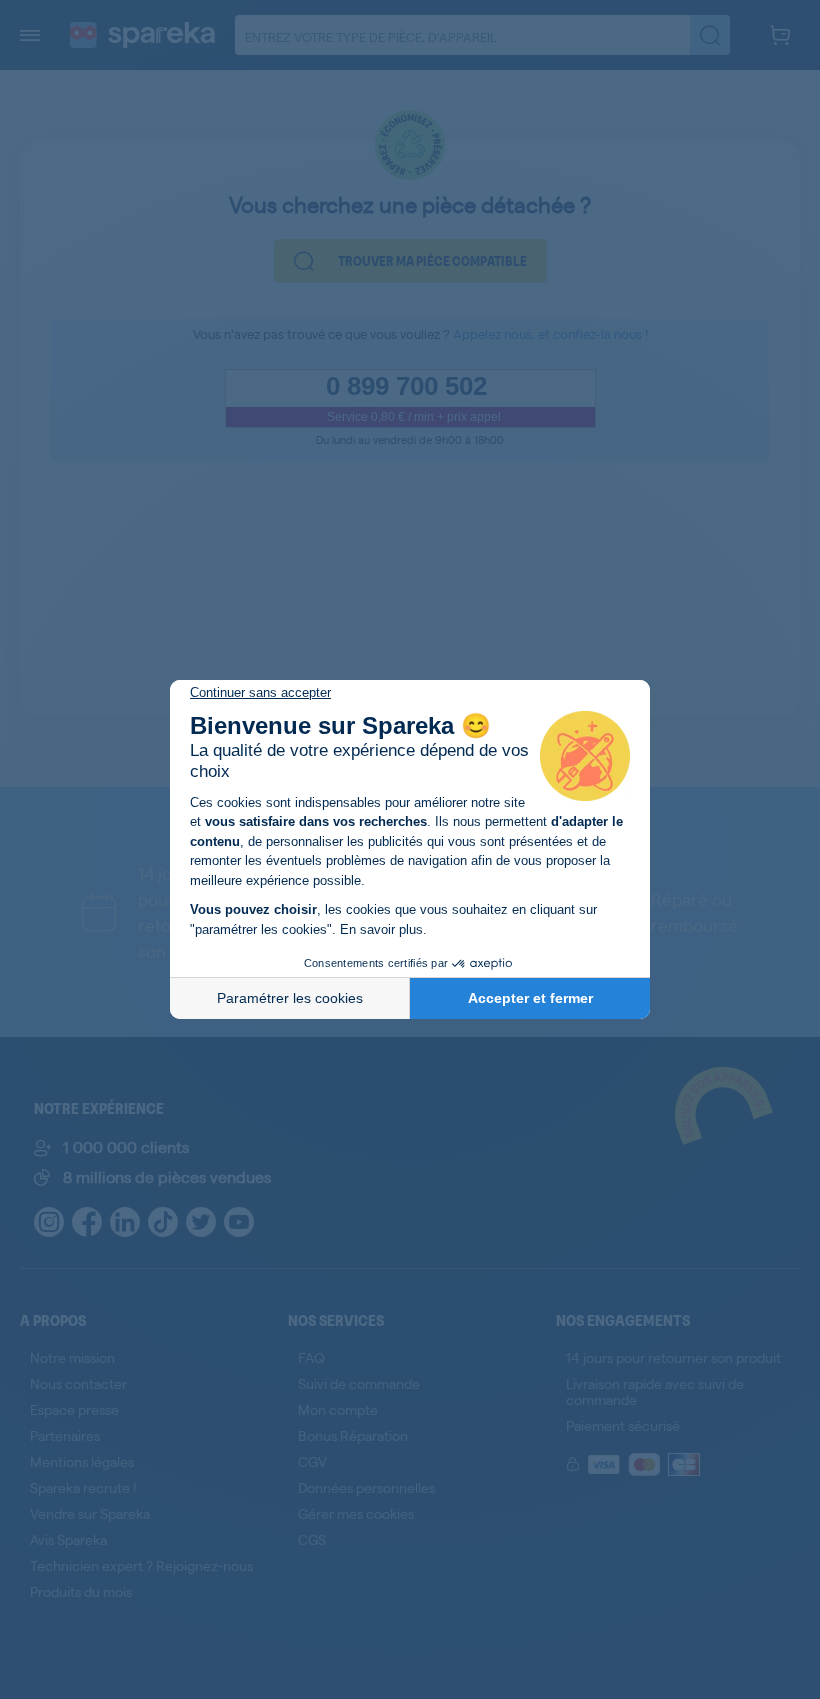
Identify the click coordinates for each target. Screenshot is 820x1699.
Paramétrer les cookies (290, 998)
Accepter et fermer (530, 998)
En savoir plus (381, 929)
